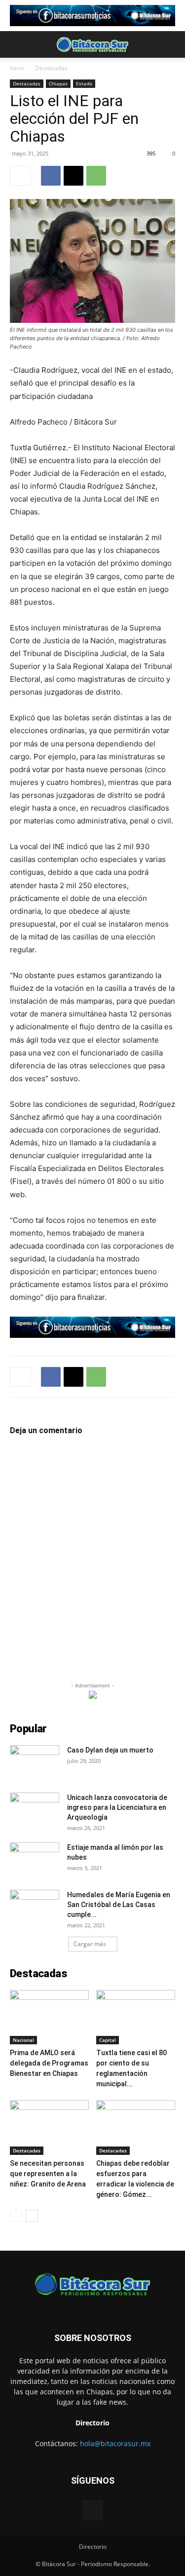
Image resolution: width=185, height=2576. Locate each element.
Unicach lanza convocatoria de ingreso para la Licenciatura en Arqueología (117, 1807)
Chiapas (58, 83)
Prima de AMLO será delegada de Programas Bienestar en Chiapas (49, 2063)
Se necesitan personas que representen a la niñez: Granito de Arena (48, 2174)
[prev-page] (16, 2216)
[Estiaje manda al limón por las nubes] (35, 1860)
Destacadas (51, 68)
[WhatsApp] (96, 176)
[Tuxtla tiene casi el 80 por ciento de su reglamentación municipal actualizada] (136, 2017)
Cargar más (90, 1944)
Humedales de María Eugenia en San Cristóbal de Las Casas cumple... (119, 1905)
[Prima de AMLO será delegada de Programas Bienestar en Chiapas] (49, 2017)
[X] (74, 176)
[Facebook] (51, 176)
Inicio (17, 68)
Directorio (93, 2547)
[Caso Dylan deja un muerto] (35, 1762)
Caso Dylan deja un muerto (110, 1750)
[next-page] (32, 2216)
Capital (108, 2040)
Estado (84, 83)
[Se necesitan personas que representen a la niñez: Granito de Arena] (49, 2127)
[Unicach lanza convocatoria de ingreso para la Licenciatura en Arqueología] (35, 1810)
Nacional (23, 2040)
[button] (17, 44)
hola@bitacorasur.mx (115, 2443)
